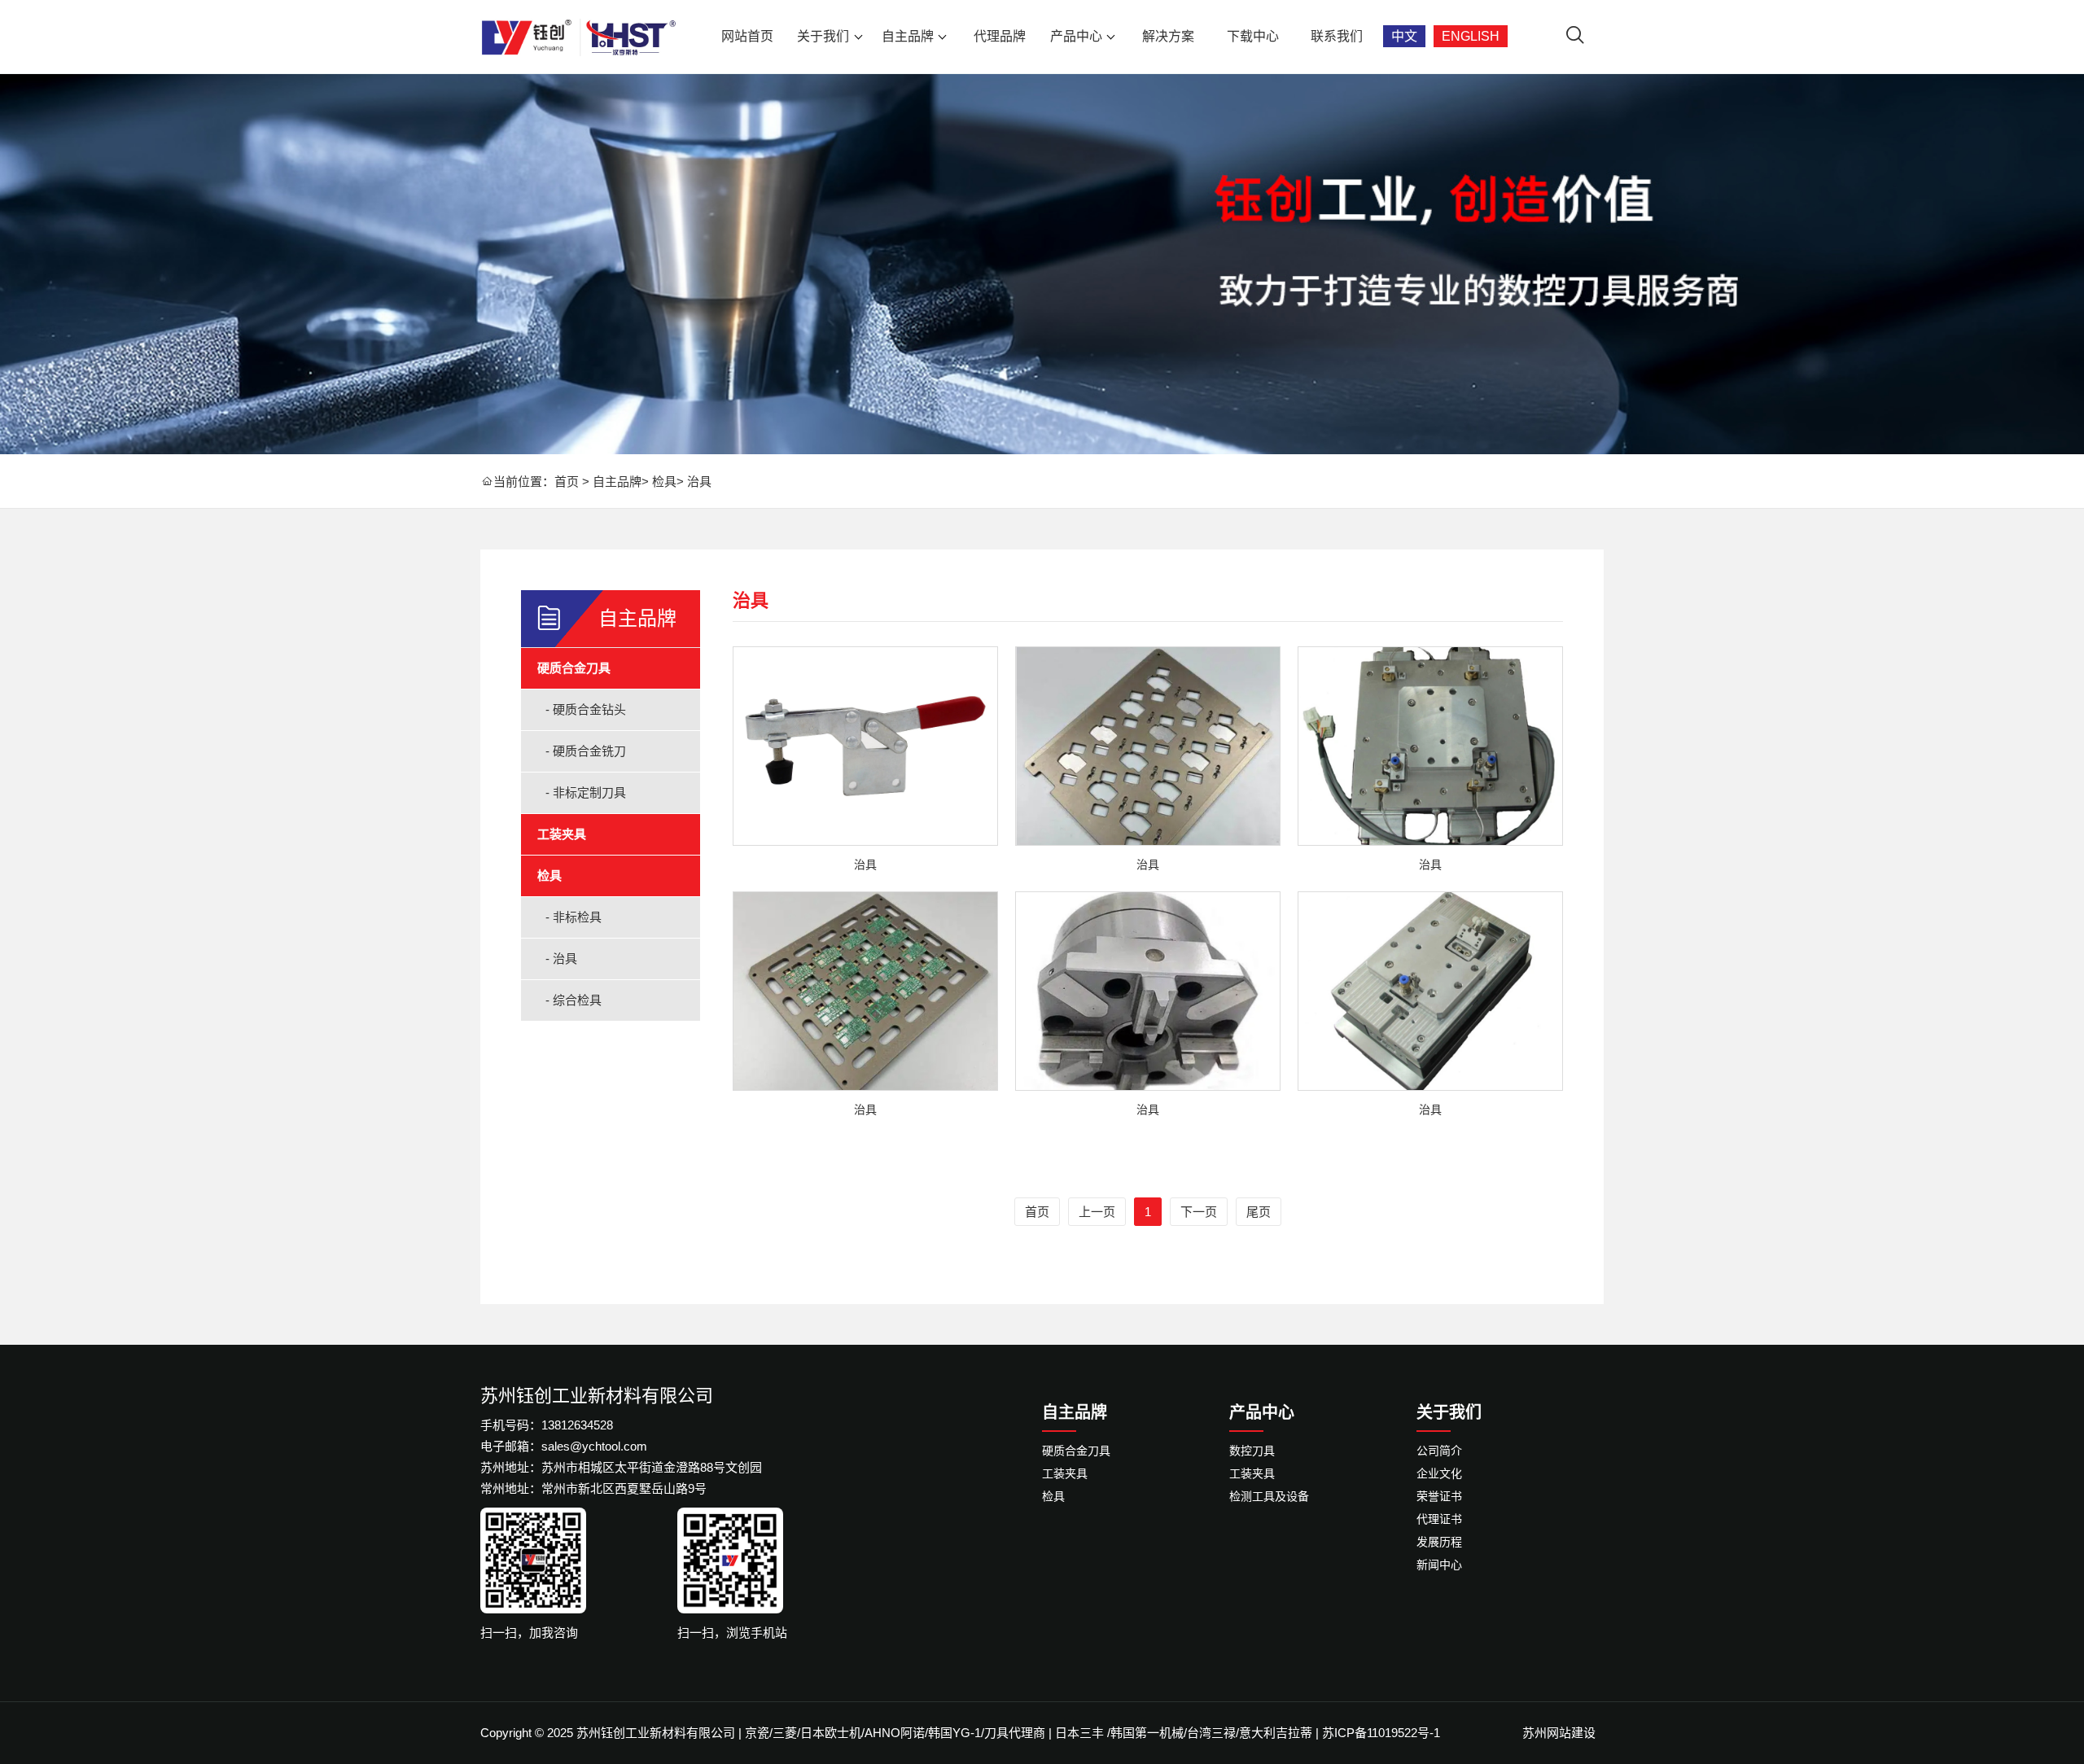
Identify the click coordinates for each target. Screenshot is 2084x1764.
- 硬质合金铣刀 (586, 751)
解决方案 (1168, 36)
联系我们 (1337, 36)
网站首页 (747, 36)
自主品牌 (908, 36)
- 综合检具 (574, 1000)
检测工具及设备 (1269, 1496)
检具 (664, 481)
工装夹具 (562, 834)
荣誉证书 (1439, 1496)
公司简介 (1439, 1451)
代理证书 (1439, 1519)
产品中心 (1076, 36)
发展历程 (1439, 1542)
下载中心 (1253, 36)
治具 (699, 481)
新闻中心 (1439, 1565)
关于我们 (823, 36)
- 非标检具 (574, 917)
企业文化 (1439, 1473)
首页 (567, 481)
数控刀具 (1252, 1451)
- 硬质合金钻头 (586, 709)
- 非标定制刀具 (586, 792)
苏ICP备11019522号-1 (1381, 1733)
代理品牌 (1000, 36)
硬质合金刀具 (574, 668)
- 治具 (561, 959)
